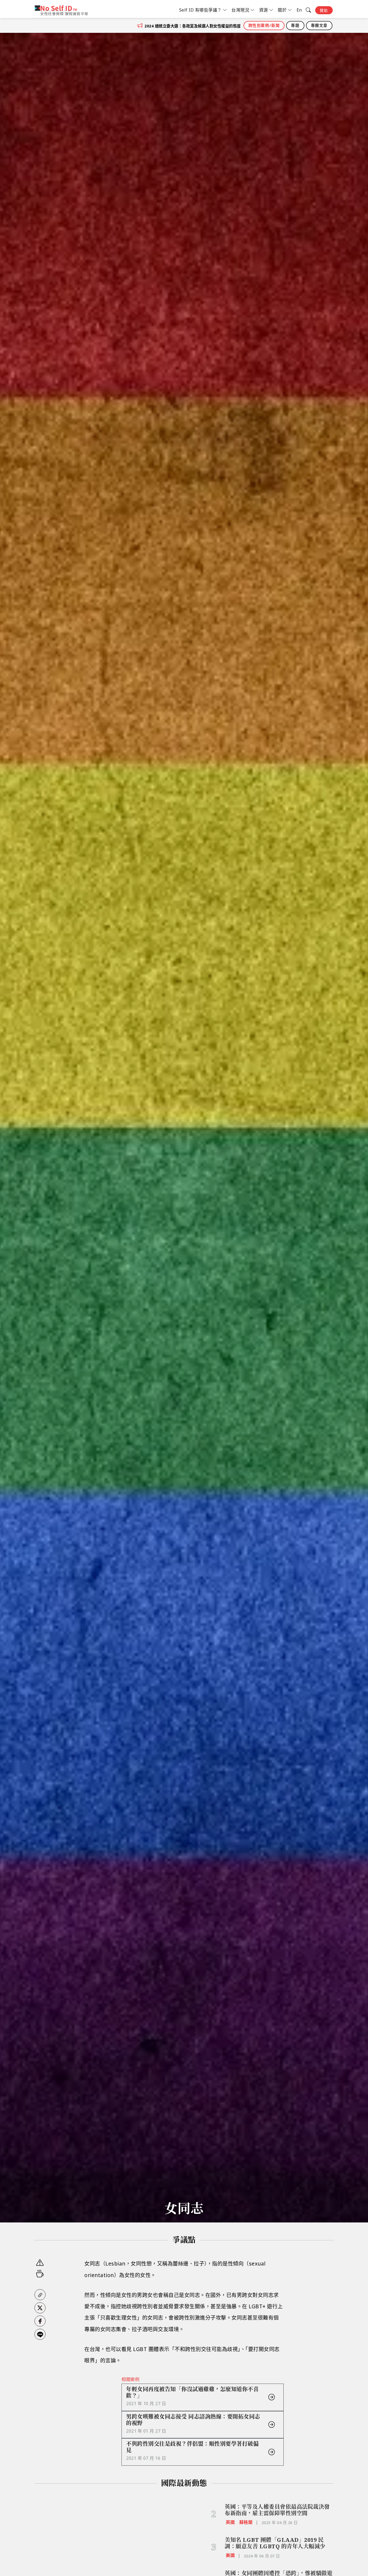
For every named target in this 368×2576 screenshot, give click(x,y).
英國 (230, 2522)
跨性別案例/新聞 (264, 25)
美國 (230, 2555)
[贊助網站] (40, 2274)
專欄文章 (319, 25)
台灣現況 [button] (240, 10)
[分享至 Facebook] (40, 2321)
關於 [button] (282, 10)
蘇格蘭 (246, 2522)
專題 (295, 25)
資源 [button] (264, 10)
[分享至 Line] (40, 2334)
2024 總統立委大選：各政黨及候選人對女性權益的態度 (193, 26)
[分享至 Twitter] (40, 2308)
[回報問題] (40, 2263)
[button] (40, 2295)
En (299, 10)
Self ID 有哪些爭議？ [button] (200, 10)
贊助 (324, 10)
